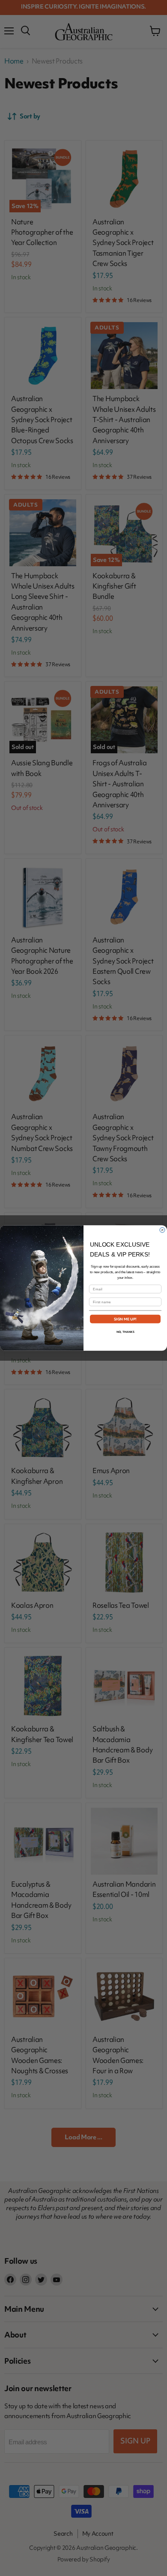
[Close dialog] (162, 1230)
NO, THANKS (125, 1332)
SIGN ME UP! (125, 1319)
